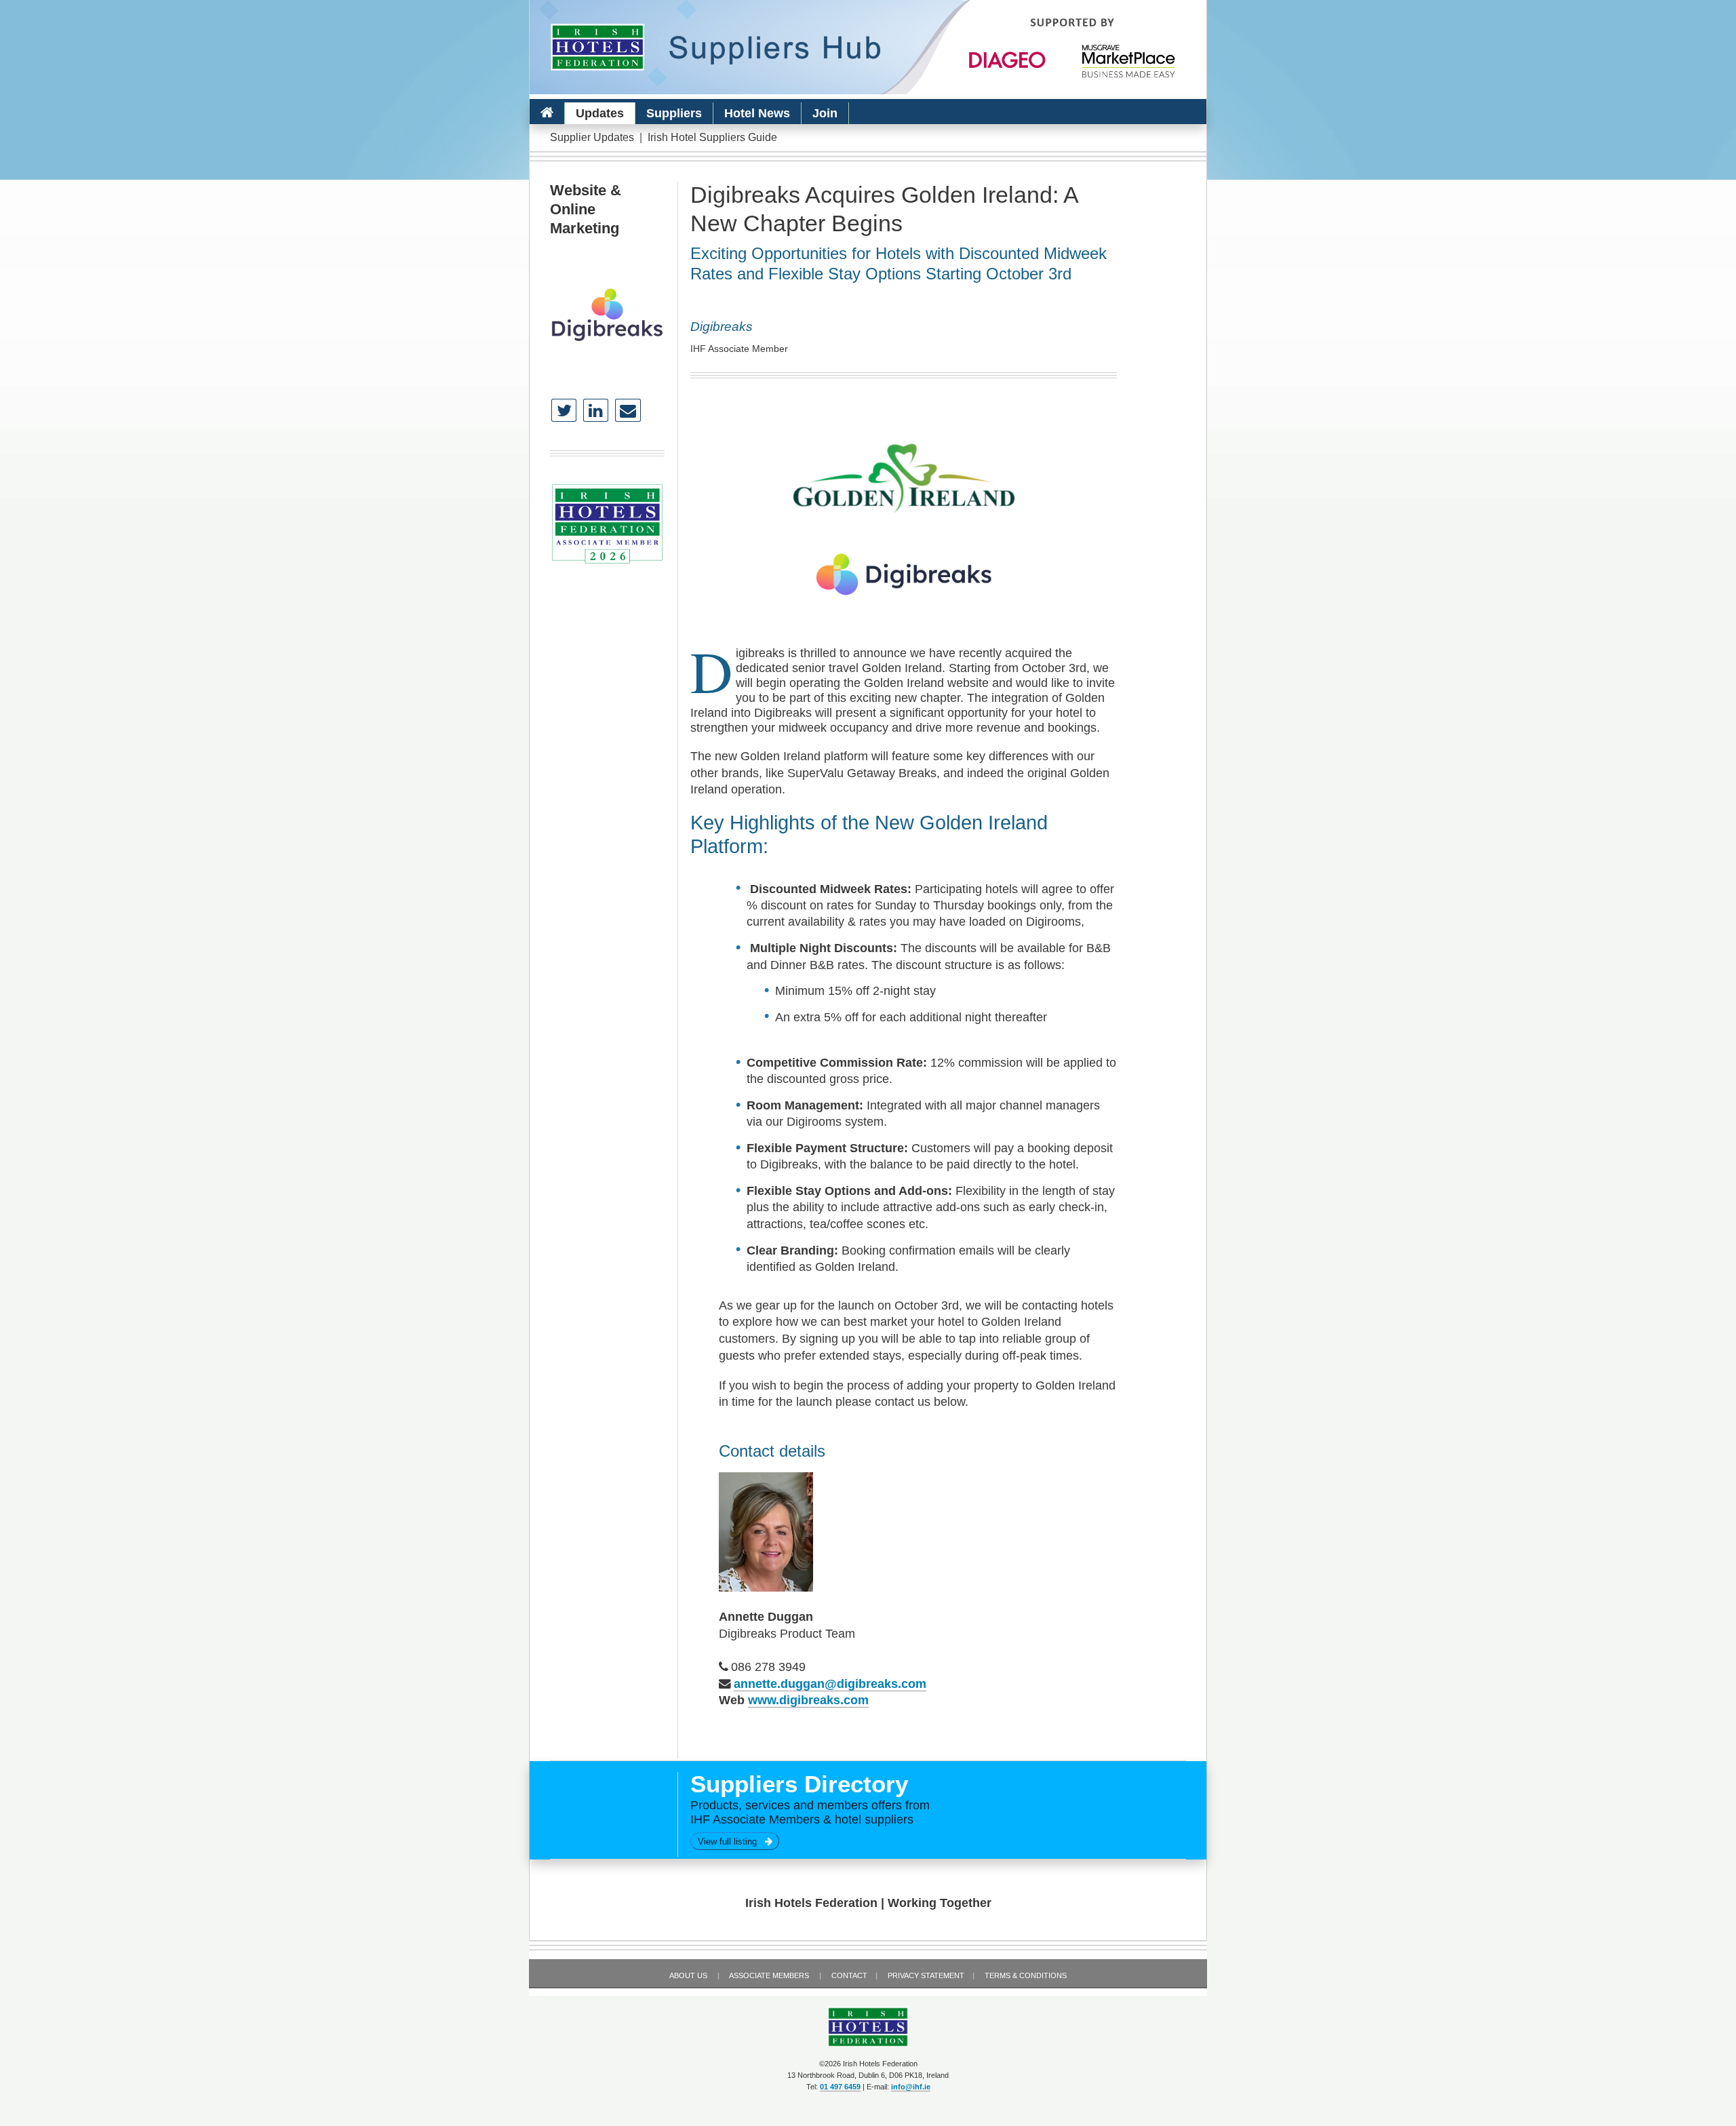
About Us (688, 1975)
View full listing (731, 1842)
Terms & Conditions (1026, 1975)
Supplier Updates (592, 137)
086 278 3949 (768, 1667)
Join (825, 113)
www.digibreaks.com (808, 1700)
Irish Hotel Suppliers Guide (712, 137)
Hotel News (757, 113)
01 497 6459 (840, 2087)
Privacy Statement (926, 1975)
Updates (600, 113)
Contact (849, 1975)
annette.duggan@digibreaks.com (830, 1684)
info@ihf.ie (911, 2087)
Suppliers (674, 113)
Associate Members (769, 1975)
